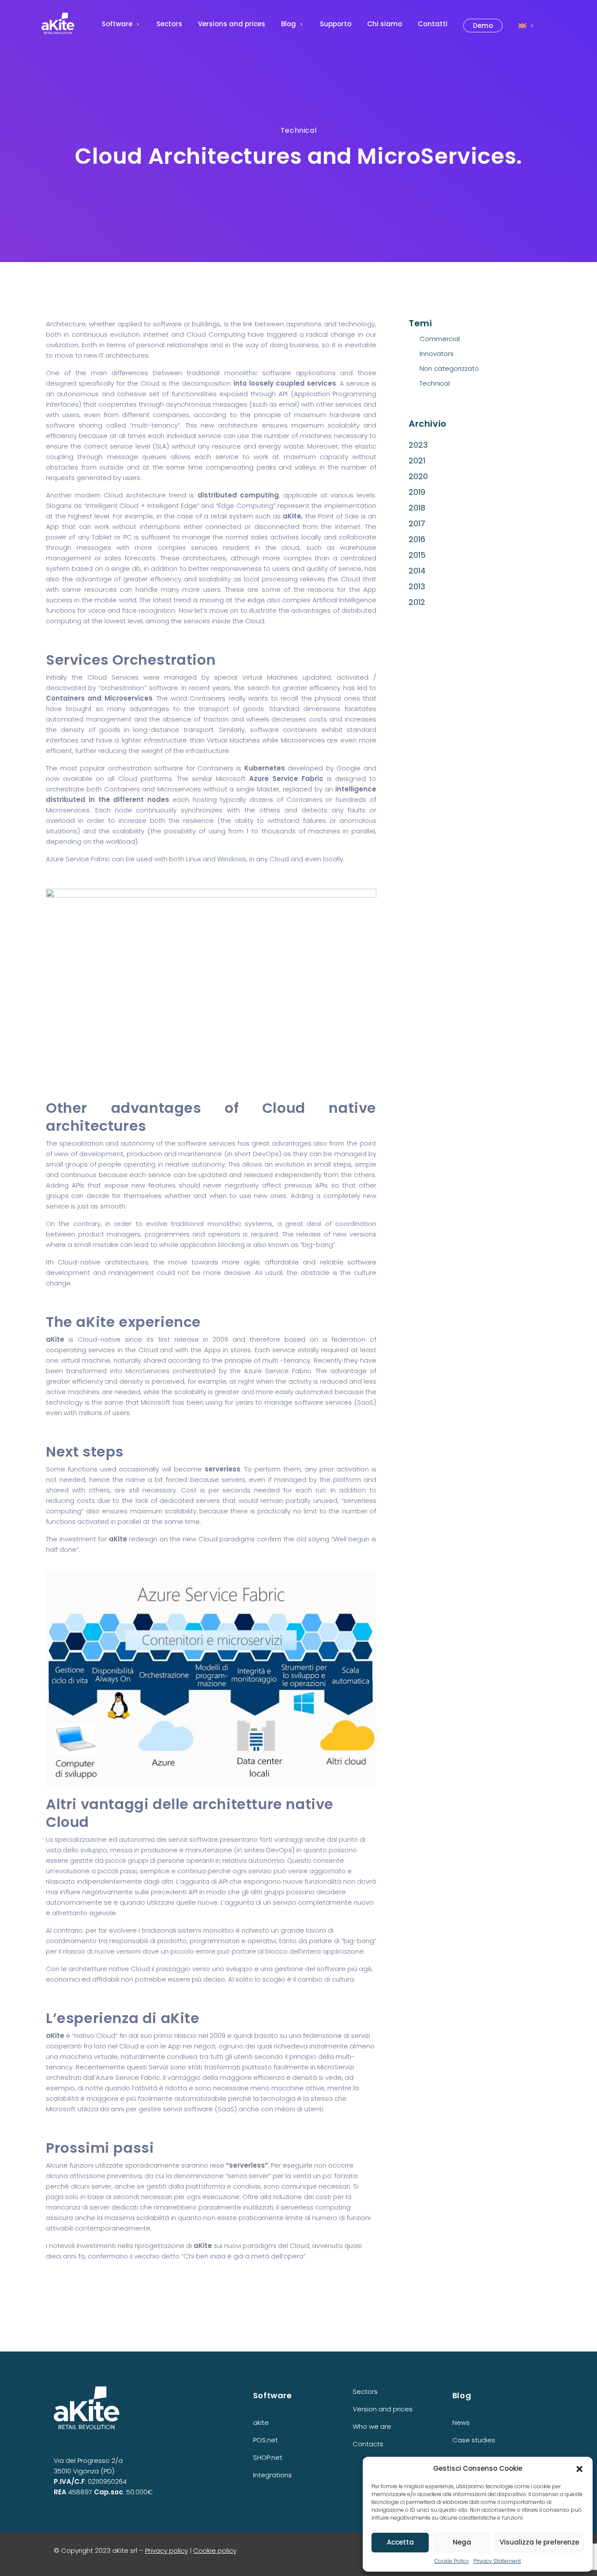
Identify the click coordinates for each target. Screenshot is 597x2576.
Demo (483, 26)
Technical (298, 130)
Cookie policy (215, 2550)
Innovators (437, 354)
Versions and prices (232, 24)
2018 (417, 508)
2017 (417, 523)
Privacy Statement (497, 2561)
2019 (417, 492)
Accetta (400, 2542)
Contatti (433, 24)
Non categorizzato (449, 368)
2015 (417, 555)
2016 (417, 539)
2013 (417, 586)
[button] (580, 2469)
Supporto (336, 24)
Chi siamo (385, 24)
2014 (417, 571)
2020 (418, 476)
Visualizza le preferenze (539, 2542)
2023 (418, 445)
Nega (462, 2542)
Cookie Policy (452, 2561)
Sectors (169, 24)
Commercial (440, 339)
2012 (417, 602)
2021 (417, 461)
